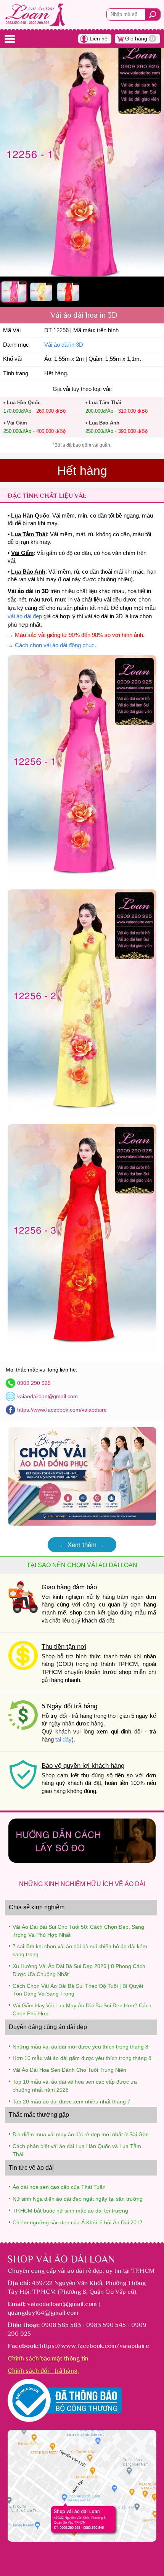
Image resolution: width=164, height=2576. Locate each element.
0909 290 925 (34, 1383)
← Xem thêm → (82, 1545)
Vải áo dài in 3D (64, 345)
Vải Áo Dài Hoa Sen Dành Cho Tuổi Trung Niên (69, 2070)
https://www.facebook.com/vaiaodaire (62, 1410)
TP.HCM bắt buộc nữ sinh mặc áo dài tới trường (70, 2211)
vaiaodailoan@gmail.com (47, 1396)
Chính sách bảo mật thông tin (48, 2358)
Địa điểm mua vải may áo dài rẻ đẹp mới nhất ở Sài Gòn (81, 2134)
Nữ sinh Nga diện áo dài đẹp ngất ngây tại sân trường (78, 2199)
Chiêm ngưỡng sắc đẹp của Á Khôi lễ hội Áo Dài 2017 (78, 2222)
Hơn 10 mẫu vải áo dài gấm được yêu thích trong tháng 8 (82, 2058)
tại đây (64, 1740)
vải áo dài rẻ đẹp (80, 2270)
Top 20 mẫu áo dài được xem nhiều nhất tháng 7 (72, 2102)
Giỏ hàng (140, 39)
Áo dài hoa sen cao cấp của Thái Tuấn (59, 2187)
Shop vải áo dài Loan (61, 2259)
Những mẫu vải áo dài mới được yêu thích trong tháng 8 (80, 2047)
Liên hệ (99, 39)
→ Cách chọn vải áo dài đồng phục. (52, 645)
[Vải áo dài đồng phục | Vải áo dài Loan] (82, 1524)
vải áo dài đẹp (25, 616)
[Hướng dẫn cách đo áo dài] (82, 1861)
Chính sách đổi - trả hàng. (43, 2370)
